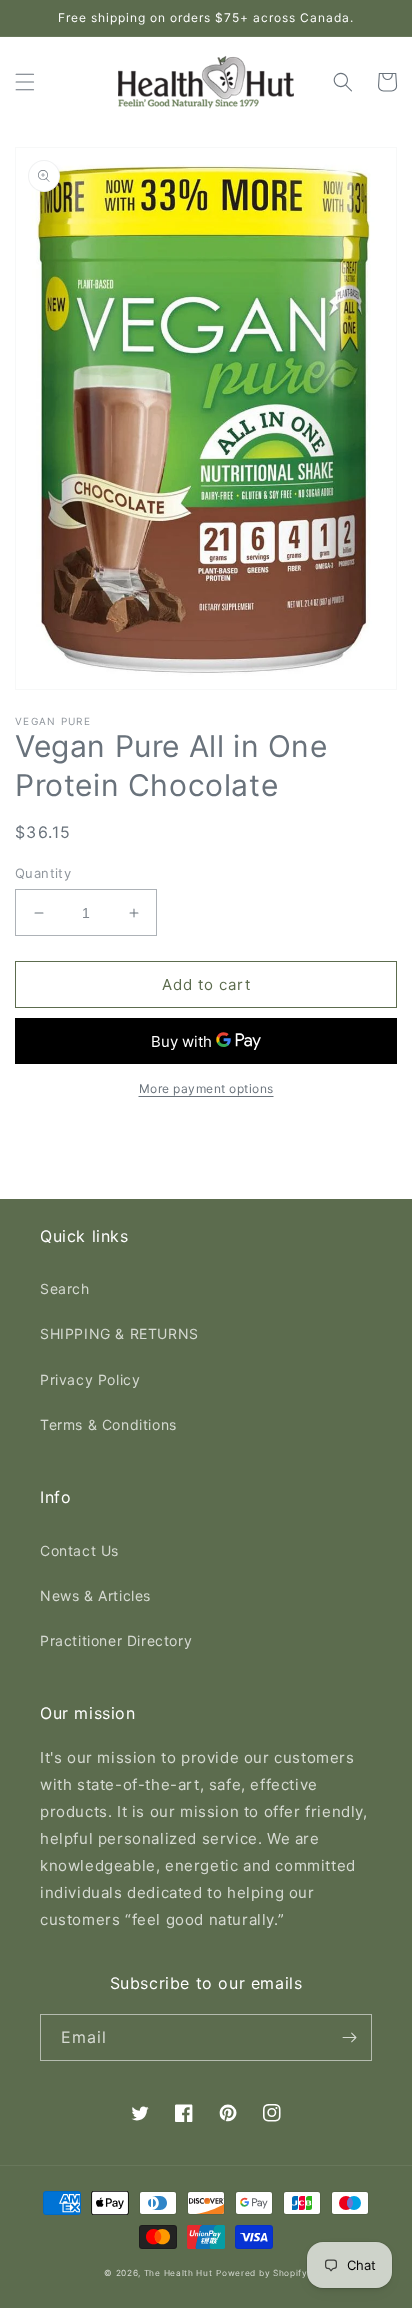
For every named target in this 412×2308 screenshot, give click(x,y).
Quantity (43, 873)
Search (65, 1288)
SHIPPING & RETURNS (119, 1333)
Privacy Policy (90, 1379)
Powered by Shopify (262, 2273)
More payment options (206, 1088)
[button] (25, 82)
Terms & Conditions (108, 1424)
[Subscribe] (349, 2037)
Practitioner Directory (116, 1640)
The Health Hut (178, 2273)
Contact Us (79, 1550)
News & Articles (95, 1595)
